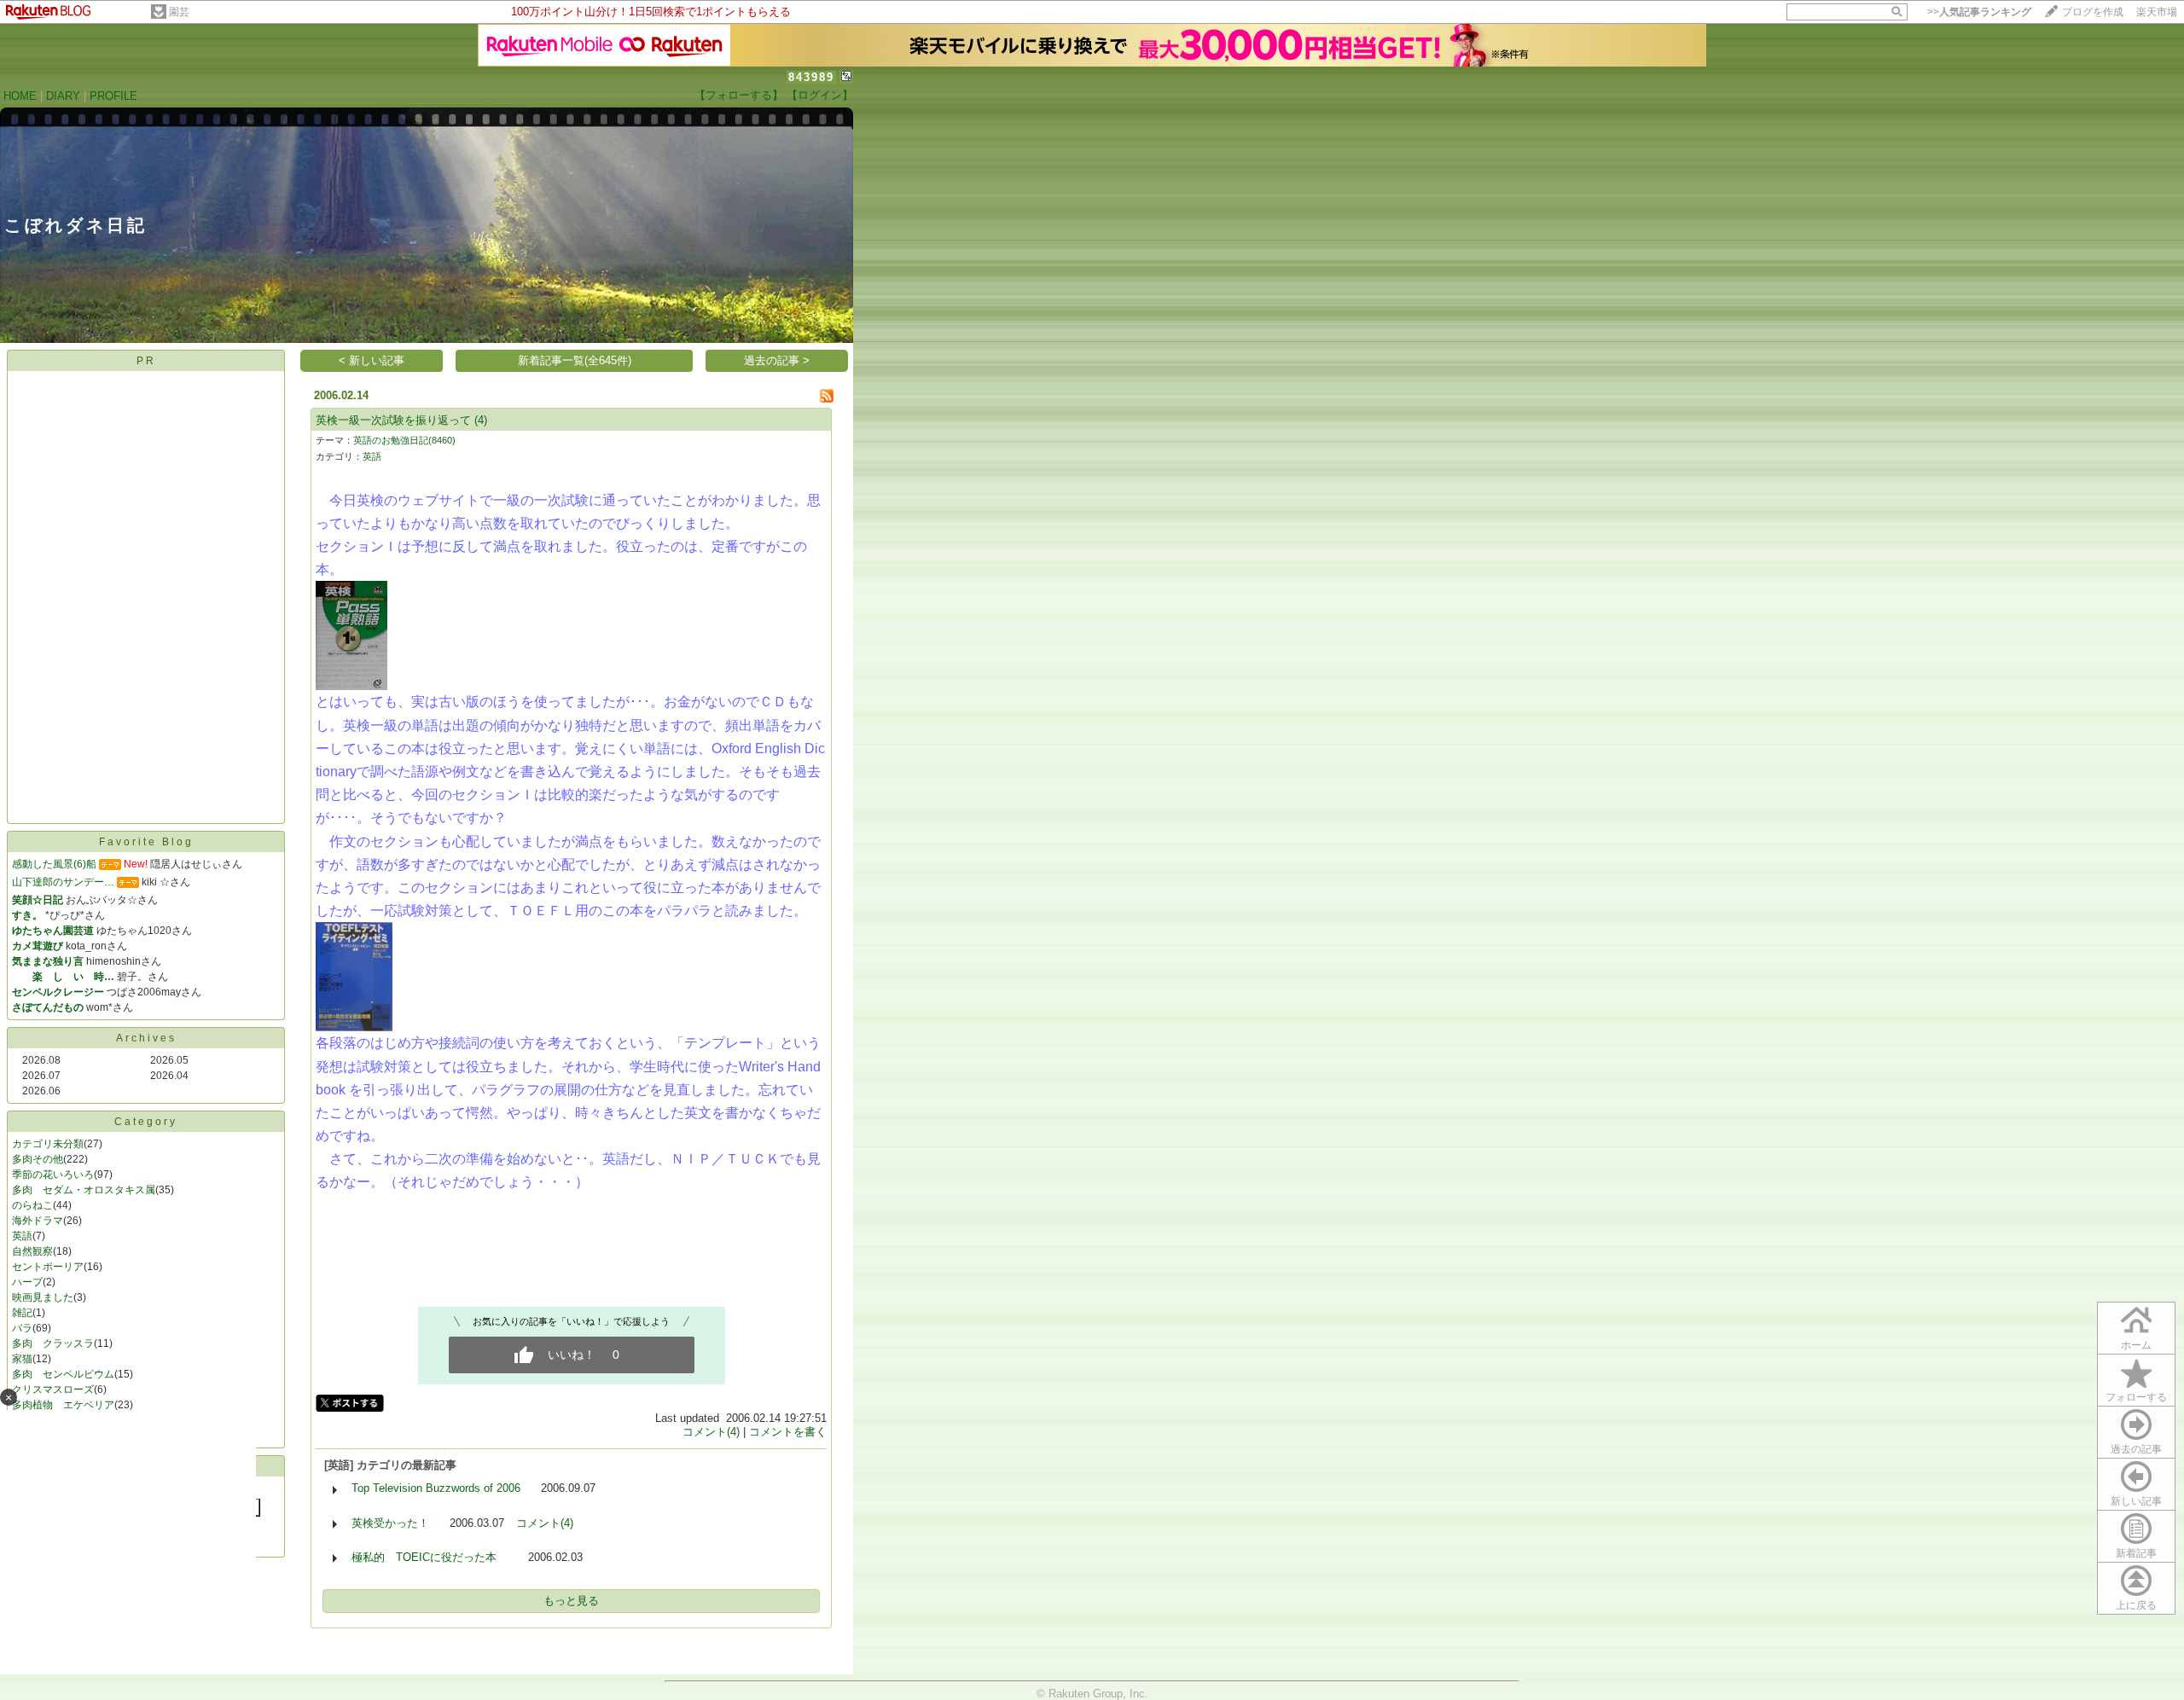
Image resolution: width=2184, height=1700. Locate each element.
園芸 (179, 12)
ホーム (2136, 1345)
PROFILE (113, 96)
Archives (146, 1038)
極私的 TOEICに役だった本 (430, 1557)
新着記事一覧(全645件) (575, 360)
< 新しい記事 (372, 360)
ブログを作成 (2093, 12)
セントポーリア (48, 1267)
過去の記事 (2136, 1449)
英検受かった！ (390, 1523)
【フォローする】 (739, 95)
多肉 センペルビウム (63, 1374)
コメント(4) (711, 1432)
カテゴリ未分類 (48, 1144)
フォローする (2136, 1397)
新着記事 (2136, 1553)
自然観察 (32, 1251)
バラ (22, 1328)
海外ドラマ (38, 1221)
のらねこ (32, 1205)
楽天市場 (2157, 12)
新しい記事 (2136, 1501)
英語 (22, 1236)
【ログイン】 (820, 95)
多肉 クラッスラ (53, 1343)
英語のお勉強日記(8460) (404, 440)
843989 (811, 77)
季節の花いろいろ (53, 1175)
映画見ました (43, 1297)
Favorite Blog (146, 842)
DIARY (63, 96)
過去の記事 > (777, 360)
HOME (20, 96)
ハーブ (27, 1282)
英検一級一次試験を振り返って (393, 420)
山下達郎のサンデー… (63, 882)
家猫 (22, 1359)
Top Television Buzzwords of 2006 (436, 1488)
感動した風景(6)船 (54, 864)
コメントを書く (788, 1432)
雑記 (22, 1313)
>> (1979, 12)
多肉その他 (38, 1159)
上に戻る (2136, 1605)
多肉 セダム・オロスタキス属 (84, 1190)
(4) (481, 420)
